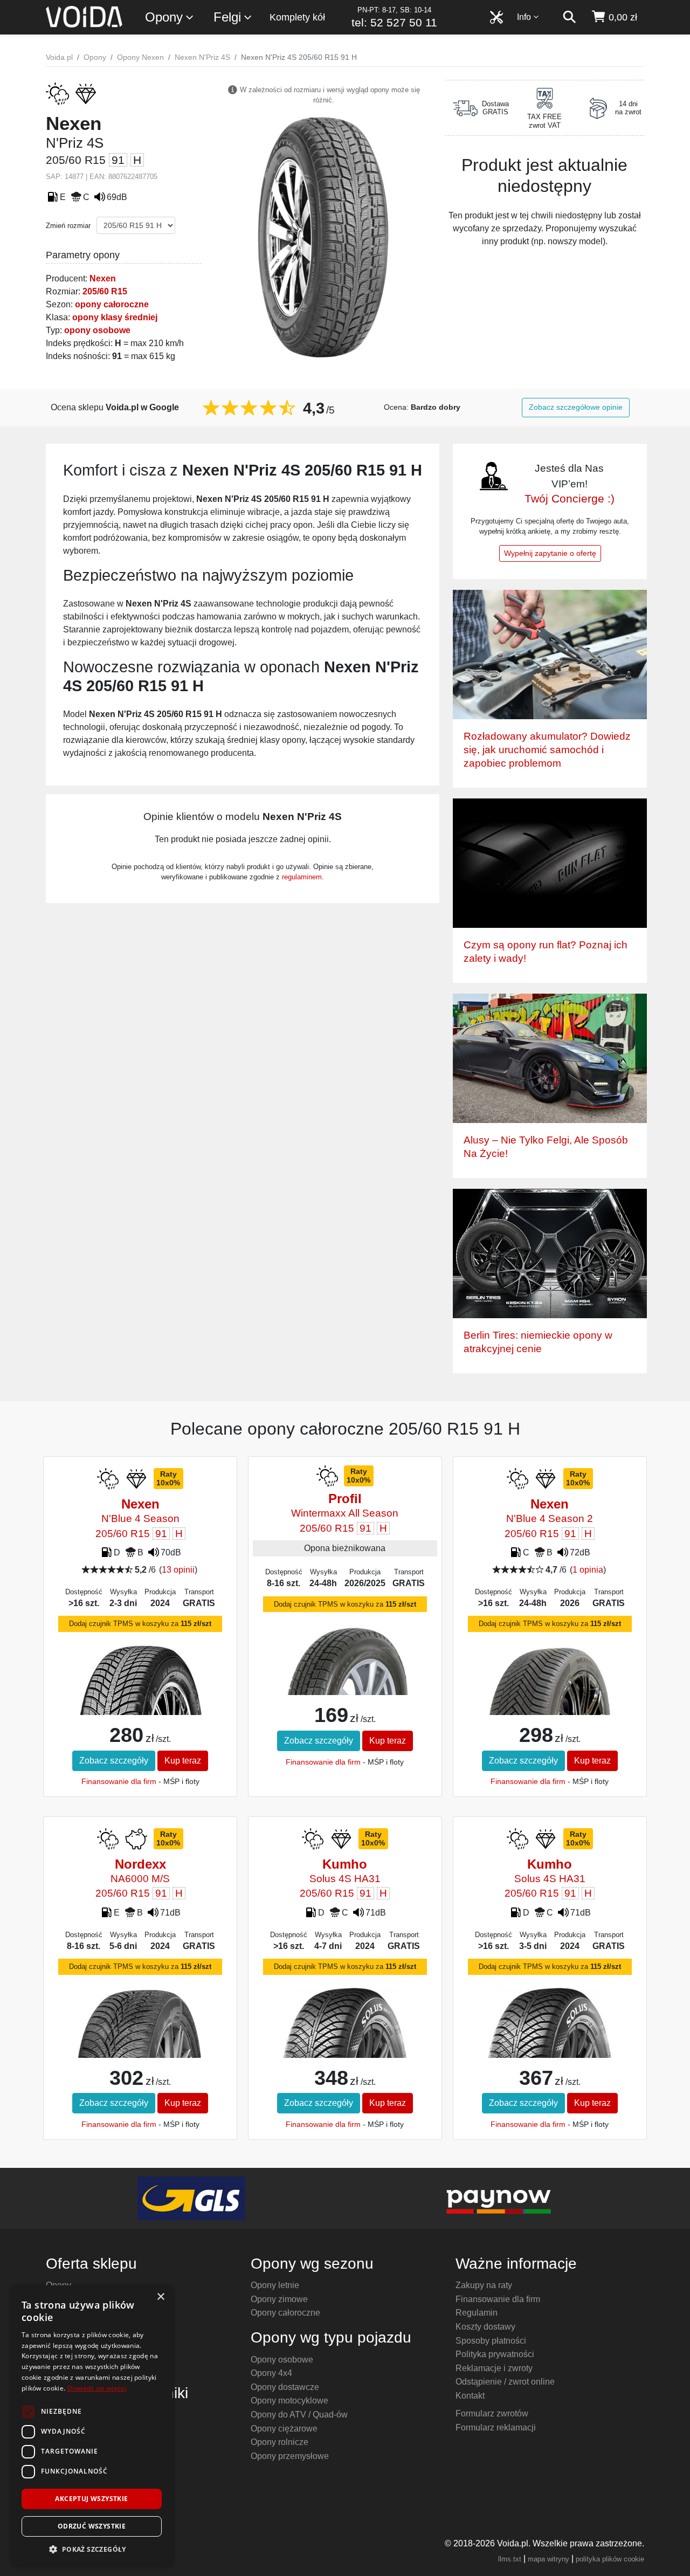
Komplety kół (297, 17)
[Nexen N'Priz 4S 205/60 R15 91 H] (323, 236)
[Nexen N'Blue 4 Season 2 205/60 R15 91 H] (550, 1683)
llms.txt (510, 2559)
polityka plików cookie (610, 2559)
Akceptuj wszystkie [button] (91, 2499)
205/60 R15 (105, 291)
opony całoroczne (112, 304)
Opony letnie (275, 2285)
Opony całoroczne (285, 2313)
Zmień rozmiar (68, 226)
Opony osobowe (282, 2360)
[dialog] (92, 2425)
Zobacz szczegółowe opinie (576, 407)
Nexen (103, 278)
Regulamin (477, 2313)
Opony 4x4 (271, 2373)
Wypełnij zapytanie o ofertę (550, 553)
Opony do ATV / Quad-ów (299, 2415)
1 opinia (588, 1570)
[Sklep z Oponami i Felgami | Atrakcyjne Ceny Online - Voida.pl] (88, 17)
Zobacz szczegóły (114, 1761)
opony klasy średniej (115, 317)
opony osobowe (97, 330)
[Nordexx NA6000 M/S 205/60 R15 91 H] (140, 2025)
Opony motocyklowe (289, 2401)
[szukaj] (569, 17)
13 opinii (178, 1570)
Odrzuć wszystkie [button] (92, 2526)
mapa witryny (548, 2559)
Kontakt (470, 2396)
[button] (92, 2549)
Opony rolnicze (280, 2442)
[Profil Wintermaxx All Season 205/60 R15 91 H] (345, 1666)
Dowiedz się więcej (97, 2388)
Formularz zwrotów (492, 2413)
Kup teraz (183, 1761)
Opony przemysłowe (290, 2456)
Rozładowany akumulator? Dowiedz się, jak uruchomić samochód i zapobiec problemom (547, 750)
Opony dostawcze (285, 2387)
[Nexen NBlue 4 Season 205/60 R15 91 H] (140, 1699)
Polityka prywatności (495, 2354)
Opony (164, 17)
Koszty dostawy (485, 2327)
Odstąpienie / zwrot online (505, 2382)
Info (524, 17)
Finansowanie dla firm (119, 1781)
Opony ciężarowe (284, 2429)
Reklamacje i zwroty (494, 2368)
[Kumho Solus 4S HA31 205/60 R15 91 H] (345, 2042)
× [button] (160, 2297)
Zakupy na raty (484, 2285)
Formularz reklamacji (496, 2427)
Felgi (227, 17)
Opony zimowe (279, 2299)
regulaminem (302, 877)
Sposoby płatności (491, 2341)
